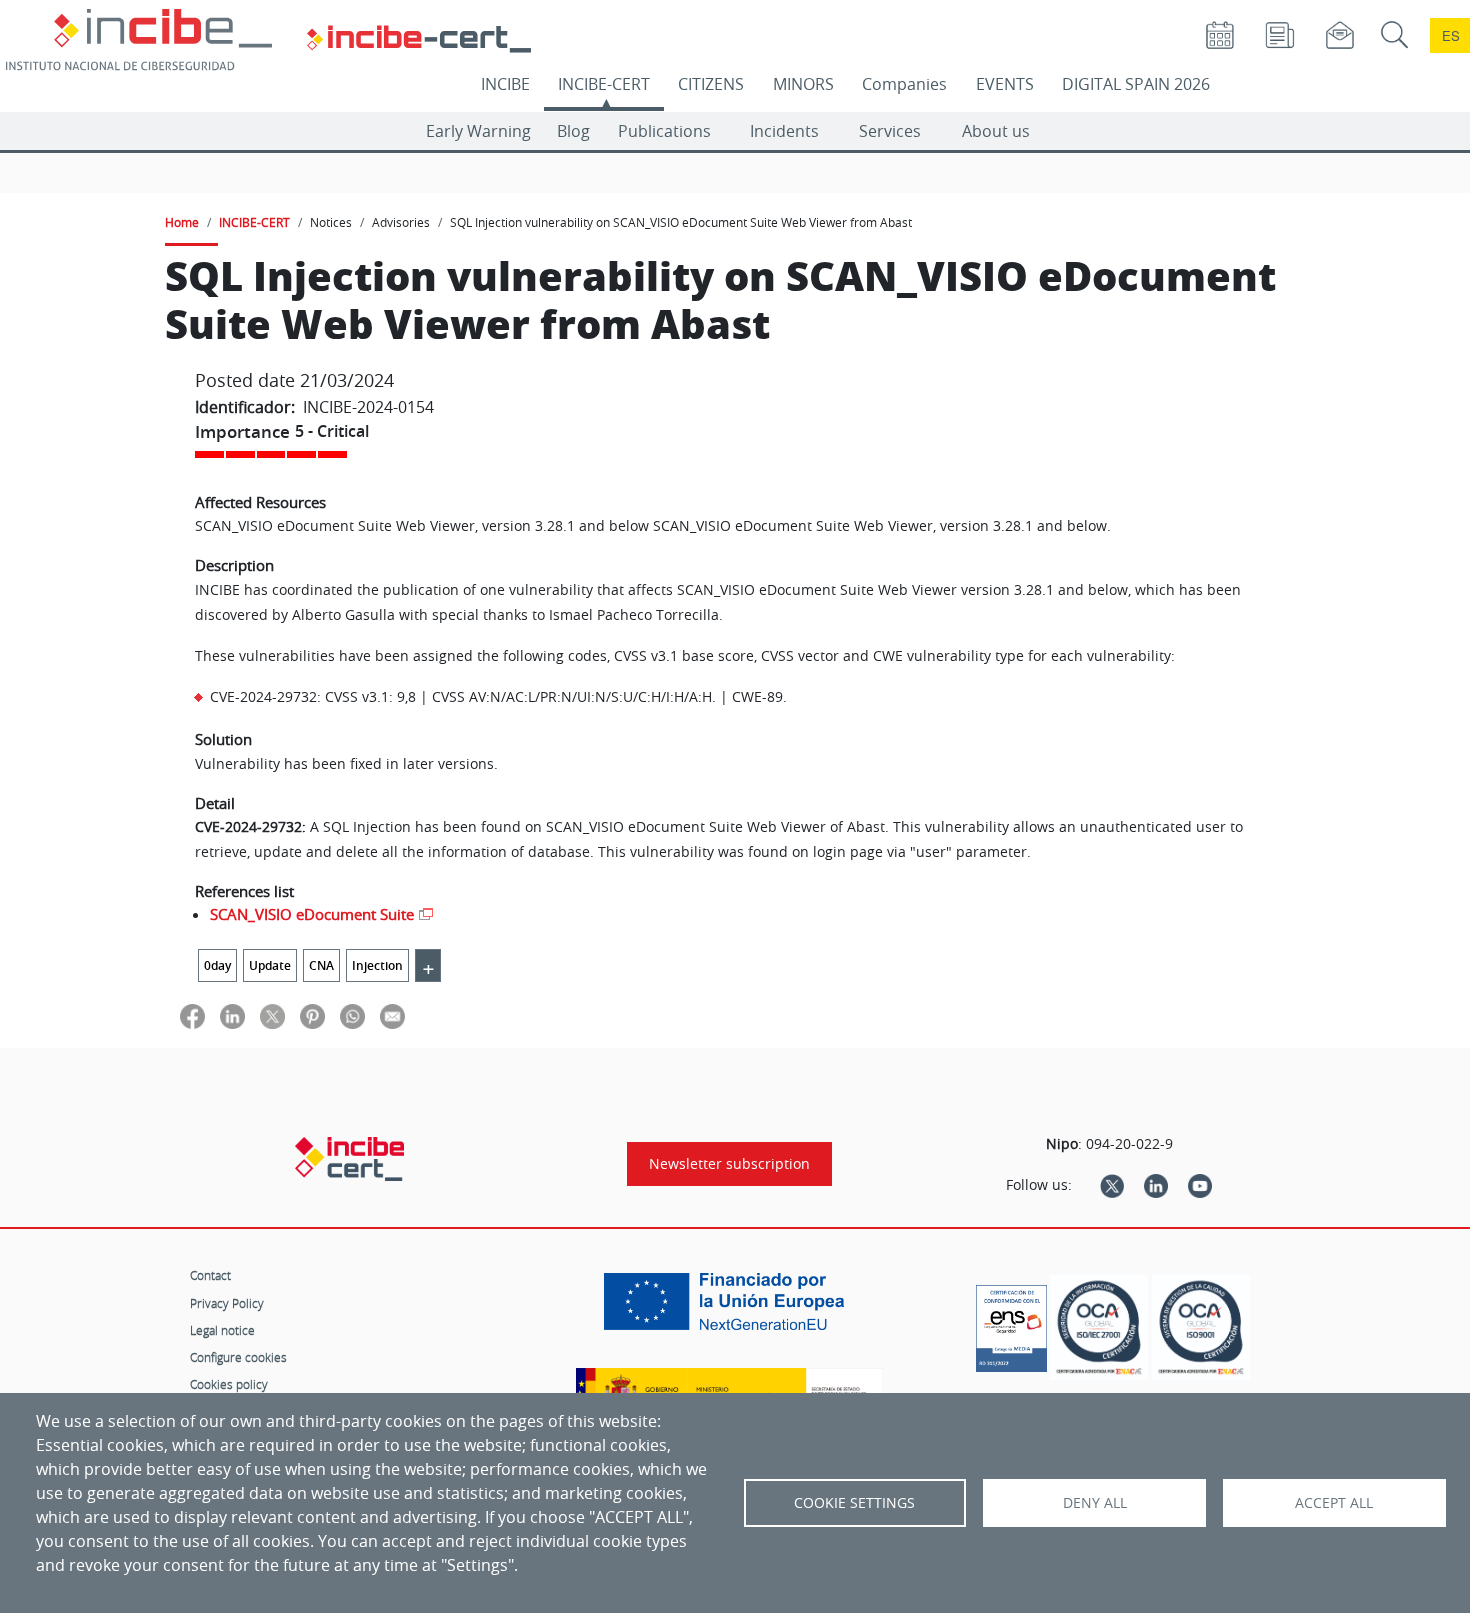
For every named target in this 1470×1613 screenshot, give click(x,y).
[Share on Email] (392, 1015)
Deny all (1095, 1503)
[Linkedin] (1156, 1185)
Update (270, 965)
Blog (573, 131)
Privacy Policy (227, 1303)
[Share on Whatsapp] (352, 1015)
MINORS (803, 84)
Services (890, 131)
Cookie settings (854, 1503)
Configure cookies (238, 1357)
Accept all (1334, 1503)
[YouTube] (1200, 1185)
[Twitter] (1112, 1185)
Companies (904, 84)
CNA (321, 965)
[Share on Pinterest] (312, 1015)
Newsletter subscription (729, 1164)
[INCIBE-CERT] (349, 1159)
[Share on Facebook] (192, 1015)
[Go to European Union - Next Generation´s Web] (729, 1309)
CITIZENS (711, 84)
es (1451, 35)
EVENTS (1005, 84)
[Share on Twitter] (272, 1015)
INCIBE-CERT (604, 84)
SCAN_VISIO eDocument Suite (312, 914)
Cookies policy (229, 1384)
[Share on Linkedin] (232, 1015)
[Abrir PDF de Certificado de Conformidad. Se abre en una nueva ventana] (1011, 1323)
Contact (210, 1275)
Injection (377, 965)
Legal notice (222, 1330)
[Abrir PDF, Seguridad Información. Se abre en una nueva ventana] (1099, 1327)
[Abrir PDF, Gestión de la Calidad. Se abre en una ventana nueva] (1201, 1327)
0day (217, 965)
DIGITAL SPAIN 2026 (1136, 84)
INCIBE (505, 84)
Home (182, 222)
